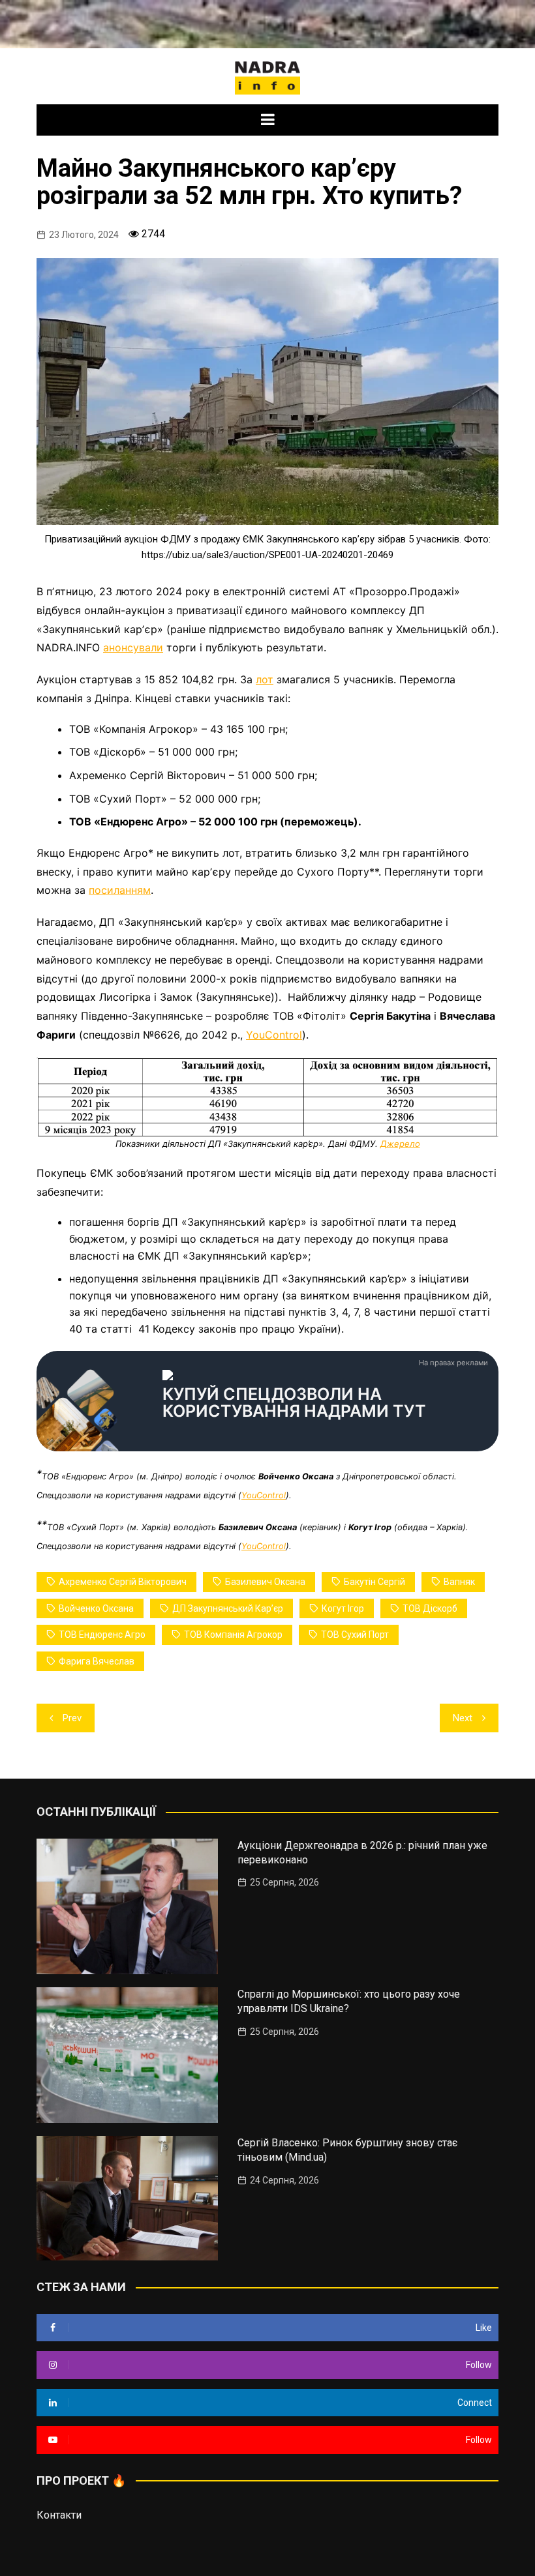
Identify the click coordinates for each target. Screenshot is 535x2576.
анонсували (133, 647)
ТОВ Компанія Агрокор (233, 1635)
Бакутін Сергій (374, 1582)
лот (265, 679)
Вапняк (459, 1582)
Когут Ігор (343, 1608)
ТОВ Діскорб (430, 1608)
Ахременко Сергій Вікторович (123, 1582)
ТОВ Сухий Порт (355, 1635)
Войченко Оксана (96, 1608)
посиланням (120, 890)
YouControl (274, 1035)
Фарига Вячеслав (97, 1661)
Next (463, 1718)
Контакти (59, 2515)
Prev (72, 1718)
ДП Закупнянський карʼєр (228, 1608)
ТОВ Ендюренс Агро (102, 1635)
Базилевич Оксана (265, 1582)
